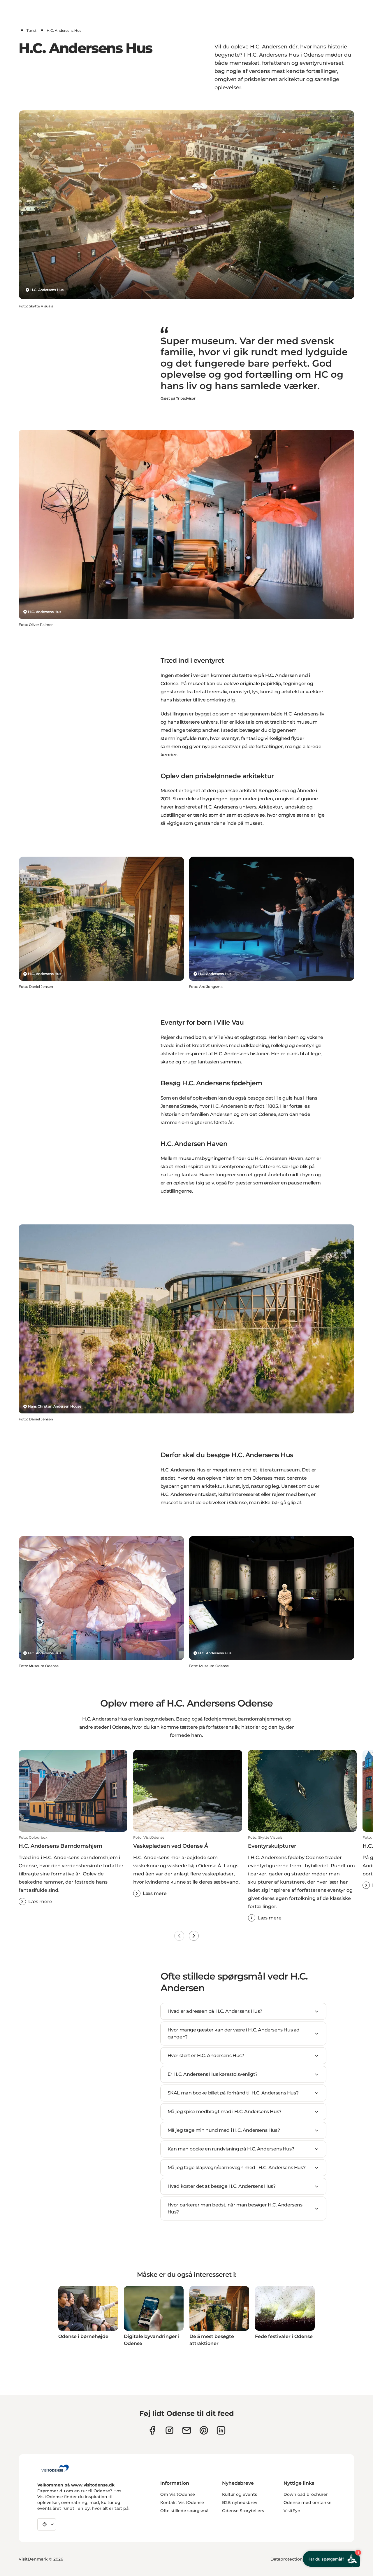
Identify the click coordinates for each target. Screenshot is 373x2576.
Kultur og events (240, 2494)
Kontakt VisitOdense (182, 2502)
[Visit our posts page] (221, 2430)
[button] (73, 1870)
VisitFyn (292, 2511)
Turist (31, 30)
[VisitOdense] (55, 2468)
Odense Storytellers (243, 2511)
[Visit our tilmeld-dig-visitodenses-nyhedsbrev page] (187, 2430)
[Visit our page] (169, 2430)
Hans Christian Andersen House (54, 1406)
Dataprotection (287, 2559)
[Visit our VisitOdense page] (152, 2430)
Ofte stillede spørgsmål (185, 2511)
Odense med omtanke (308, 2502)
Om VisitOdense (178, 2494)
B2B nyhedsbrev (240, 2502)
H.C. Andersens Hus (47, 290)
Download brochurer (306, 2494)
